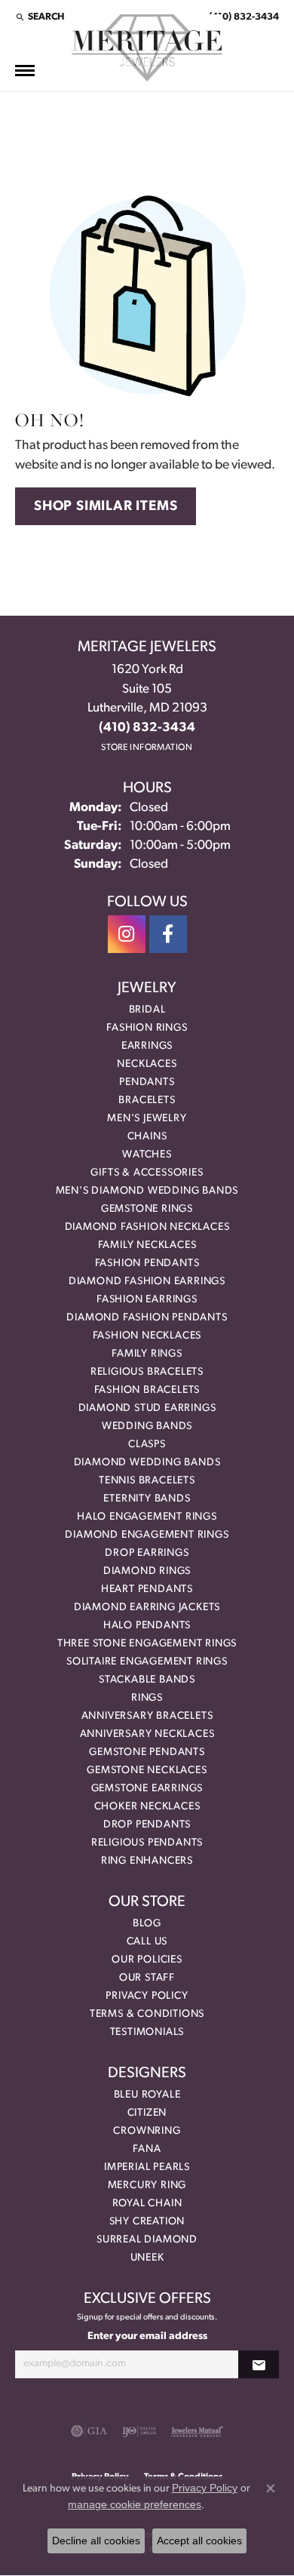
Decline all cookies (96, 2541)
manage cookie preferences (135, 2504)
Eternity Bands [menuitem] (147, 1499)
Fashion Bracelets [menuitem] (147, 1390)
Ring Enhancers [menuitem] (147, 1861)
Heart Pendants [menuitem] (147, 1589)
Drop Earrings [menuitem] (147, 1553)
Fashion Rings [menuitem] (147, 1028)
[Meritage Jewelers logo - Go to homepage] (147, 48)
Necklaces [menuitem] (147, 1064)
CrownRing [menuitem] (147, 2131)
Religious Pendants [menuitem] (147, 1843)
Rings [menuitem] (147, 1698)
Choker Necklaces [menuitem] (147, 1807)
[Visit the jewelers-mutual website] (197, 2431)
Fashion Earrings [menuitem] (147, 1300)
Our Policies (147, 1960)
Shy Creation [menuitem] (147, 2222)
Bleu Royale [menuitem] (147, 2095)
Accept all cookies (199, 2541)
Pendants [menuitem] (147, 1082)
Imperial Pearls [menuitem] (147, 2167)
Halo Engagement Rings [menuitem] (147, 1517)
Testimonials (147, 2032)
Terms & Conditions (147, 2014)
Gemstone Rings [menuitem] (147, 1209)
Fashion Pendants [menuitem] (147, 1263)
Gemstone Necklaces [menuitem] (147, 1771)
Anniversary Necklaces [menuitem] (147, 1734)
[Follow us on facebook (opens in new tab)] (168, 934)
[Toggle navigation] (25, 71)
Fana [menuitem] (147, 2149)
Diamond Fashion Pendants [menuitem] (147, 1318)
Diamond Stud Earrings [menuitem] (147, 1408)
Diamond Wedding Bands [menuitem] (147, 1463)
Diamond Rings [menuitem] (147, 1571)
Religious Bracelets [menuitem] (147, 1372)
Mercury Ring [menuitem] (147, 2186)
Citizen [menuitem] (147, 2113)
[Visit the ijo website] (139, 2431)
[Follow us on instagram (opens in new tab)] (127, 934)
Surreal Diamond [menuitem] (147, 2240)
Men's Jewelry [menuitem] (147, 1119)
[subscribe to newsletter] (259, 2364)
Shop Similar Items (106, 507)
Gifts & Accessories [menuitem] (147, 1173)
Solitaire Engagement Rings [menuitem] (147, 1662)
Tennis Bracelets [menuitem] (147, 1481)
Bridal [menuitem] (147, 1010)
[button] (40, 17)
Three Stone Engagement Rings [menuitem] (147, 1644)
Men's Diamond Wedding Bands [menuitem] (147, 1191)
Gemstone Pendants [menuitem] (147, 1752)
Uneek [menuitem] (147, 2258)
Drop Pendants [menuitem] (147, 1825)
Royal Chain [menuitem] (147, 2204)
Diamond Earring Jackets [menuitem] (147, 1608)
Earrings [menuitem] (147, 1046)
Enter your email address (147, 2336)
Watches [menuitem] (147, 1155)
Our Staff (147, 1978)
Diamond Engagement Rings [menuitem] (147, 1535)
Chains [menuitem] (147, 1137)
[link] (242, 17)
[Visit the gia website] (89, 2431)
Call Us (147, 1942)
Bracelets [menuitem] (147, 1100)
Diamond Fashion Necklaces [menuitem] (147, 1227)
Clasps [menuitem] (147, 1445)
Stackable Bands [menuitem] (147, 1680)
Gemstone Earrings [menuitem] (147, 1789)
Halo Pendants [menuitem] (147, 1626)
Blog (147, 1924)
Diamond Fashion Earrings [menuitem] (147, 1282)
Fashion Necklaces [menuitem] (147, 1336)
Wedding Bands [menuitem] (147, 1426)
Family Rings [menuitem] (147, 1354)
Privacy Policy (147, 1996)
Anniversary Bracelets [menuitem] (147, 1716)
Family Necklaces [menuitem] (147, 1245)
